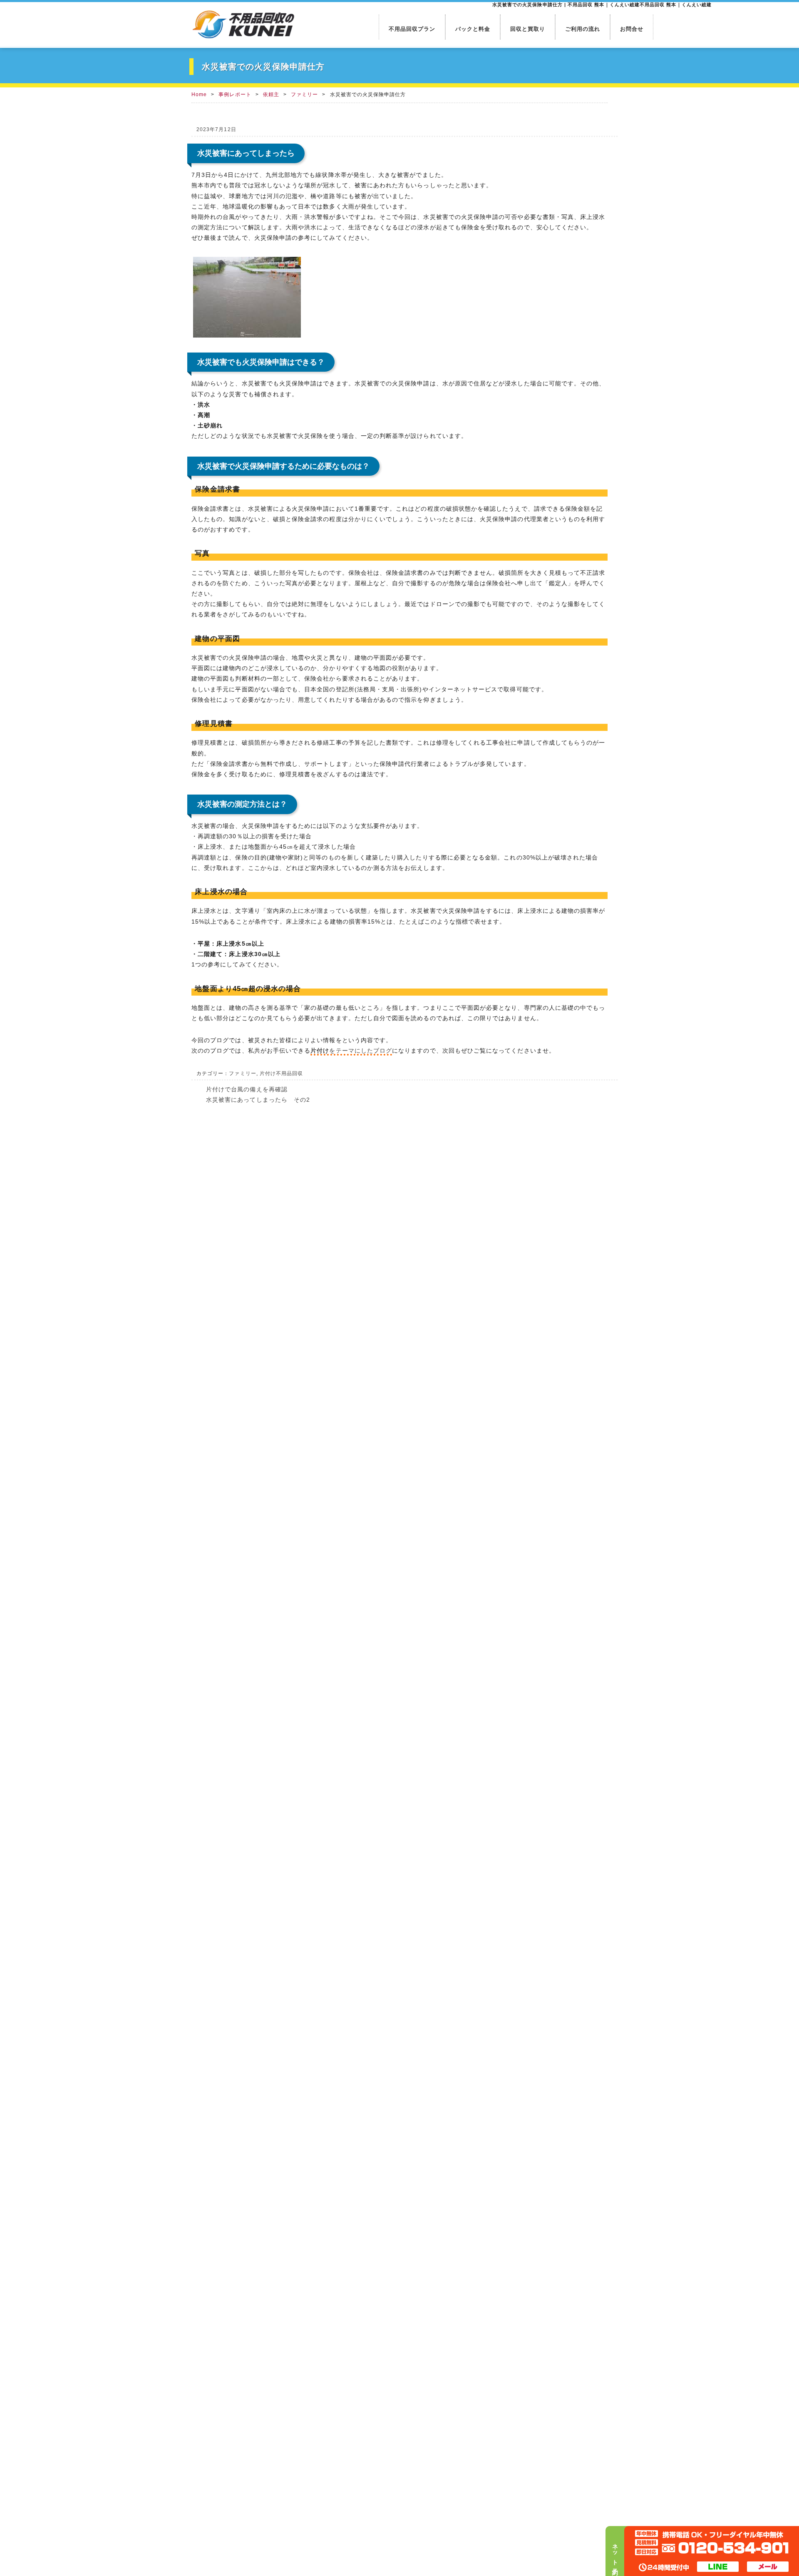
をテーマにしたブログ (351, 1051)
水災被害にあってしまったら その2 (258, 1100)
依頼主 (271, 94)
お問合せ (632, 29)
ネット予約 (615, 2553)
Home (199, 94)
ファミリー (304, 94)
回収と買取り (528, 29)
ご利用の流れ (583, 29)
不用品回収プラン (412, 29)
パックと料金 (473, 29)
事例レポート (235, 94)
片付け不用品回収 (282, 1073)
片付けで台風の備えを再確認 (247, 1089)
